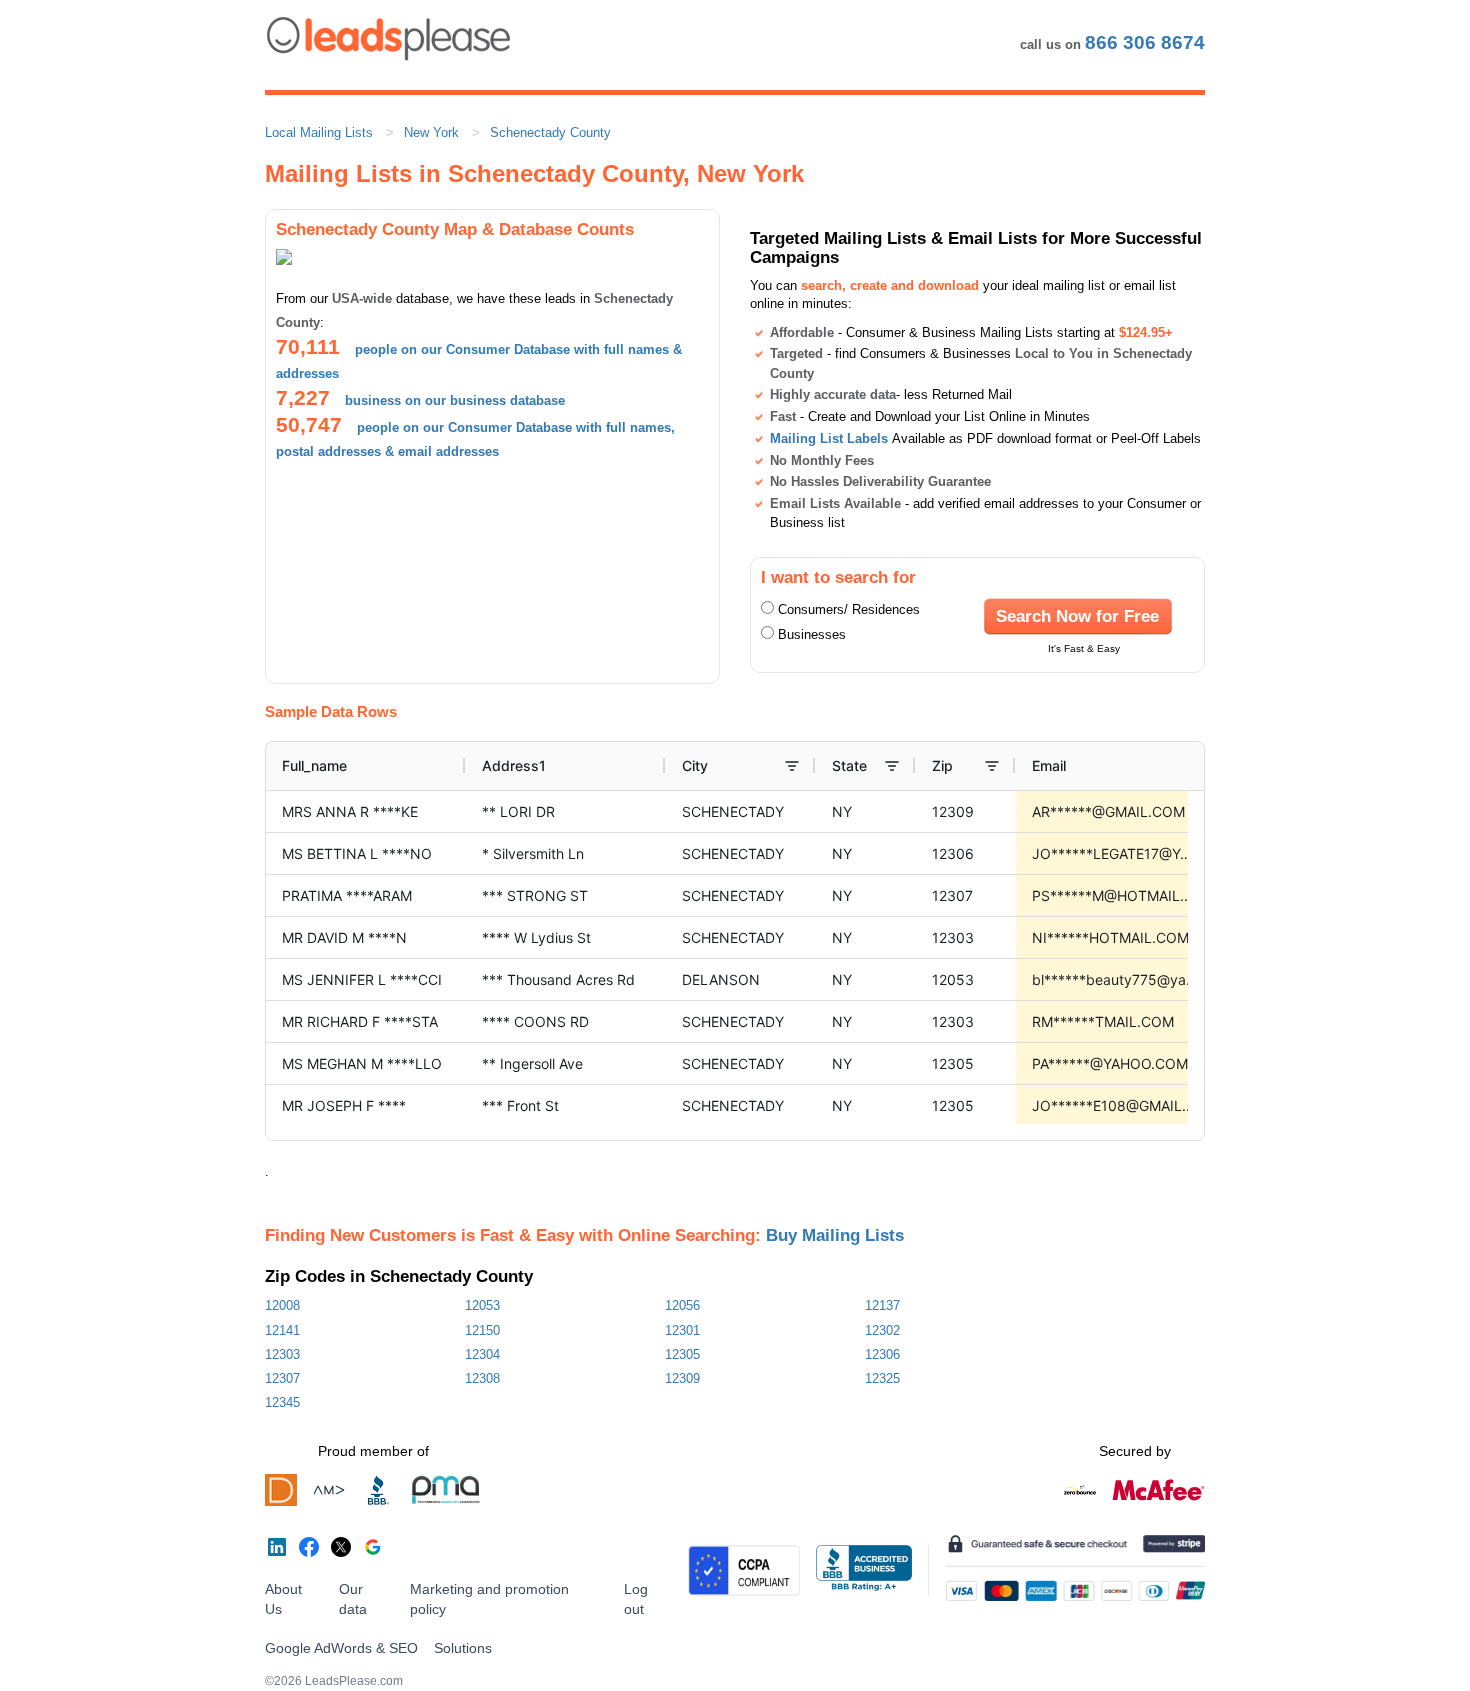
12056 (682, 1305)
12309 (682, 1378)
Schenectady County (550, 132)
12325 (882, 1378)
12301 (682, 1330)
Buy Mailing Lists (835, 1235)
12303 (282, 1354)
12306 (882, 1354)
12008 (282, 1305)
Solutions (463, 1648)
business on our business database (455, 400)
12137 (882, 1305)
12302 (882, 1330)
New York (431, 132)
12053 (482, 1305)
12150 (482, 1330)
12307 (282, 1378)
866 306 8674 (1145, 42)
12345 (282, 1402)
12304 (482, 1354)
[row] (841, 766)
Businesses (812, 634)
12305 (682, 1354)
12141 (282, 1330)
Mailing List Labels (829, 438)
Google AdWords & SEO (341, 1648)
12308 (482, 1378)
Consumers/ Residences (849, 609)
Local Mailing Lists (319, 132)
